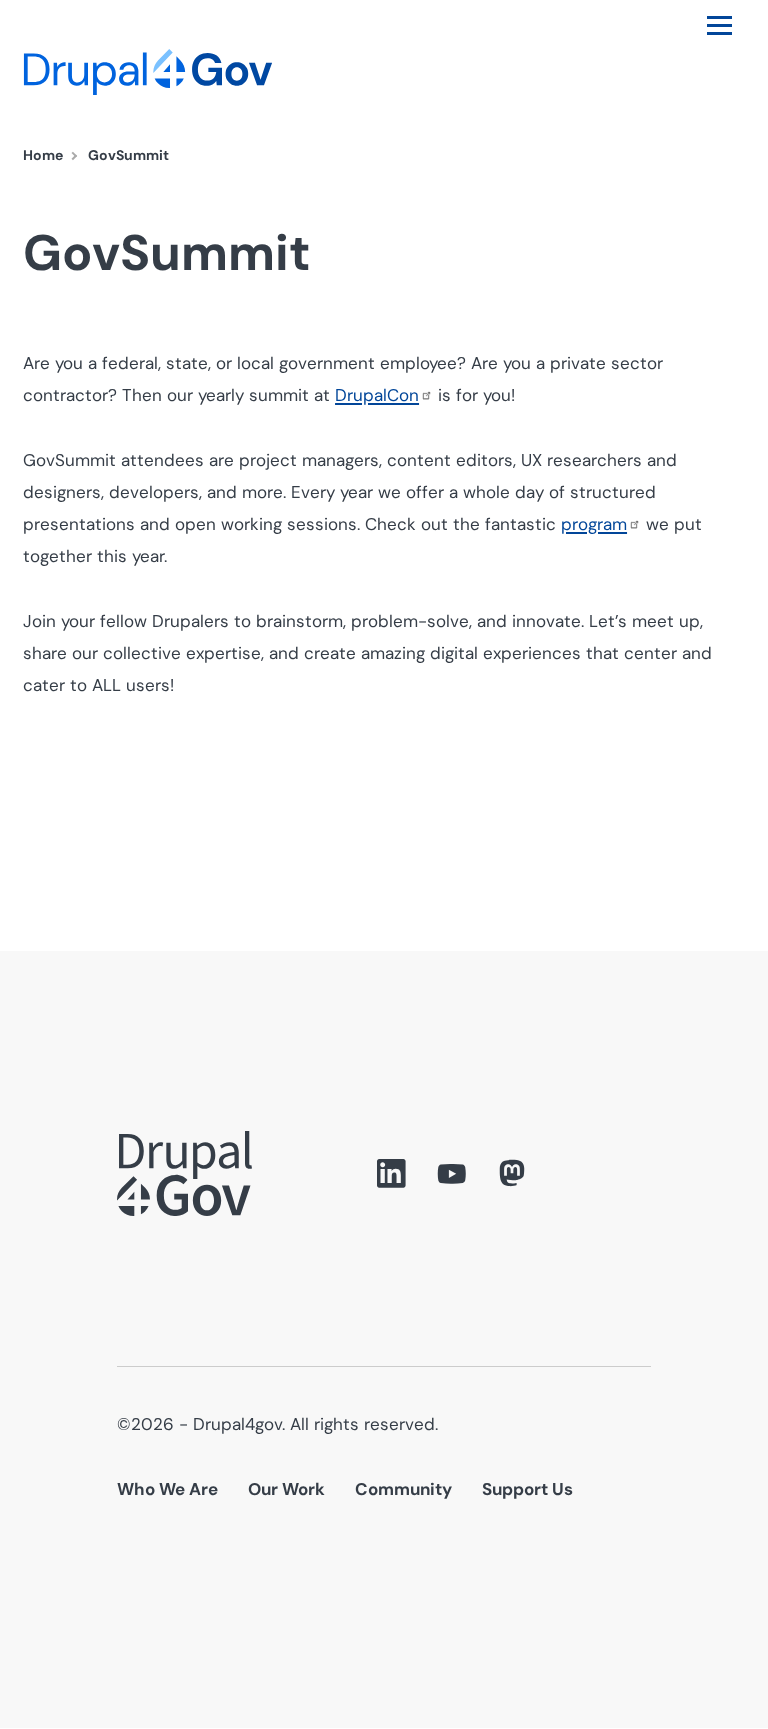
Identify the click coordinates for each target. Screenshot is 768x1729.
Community (403, 1489)
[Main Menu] (720, 25)
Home (43, 155)
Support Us (527, 1489)
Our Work (286, 1489)
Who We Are (167, 1489)
